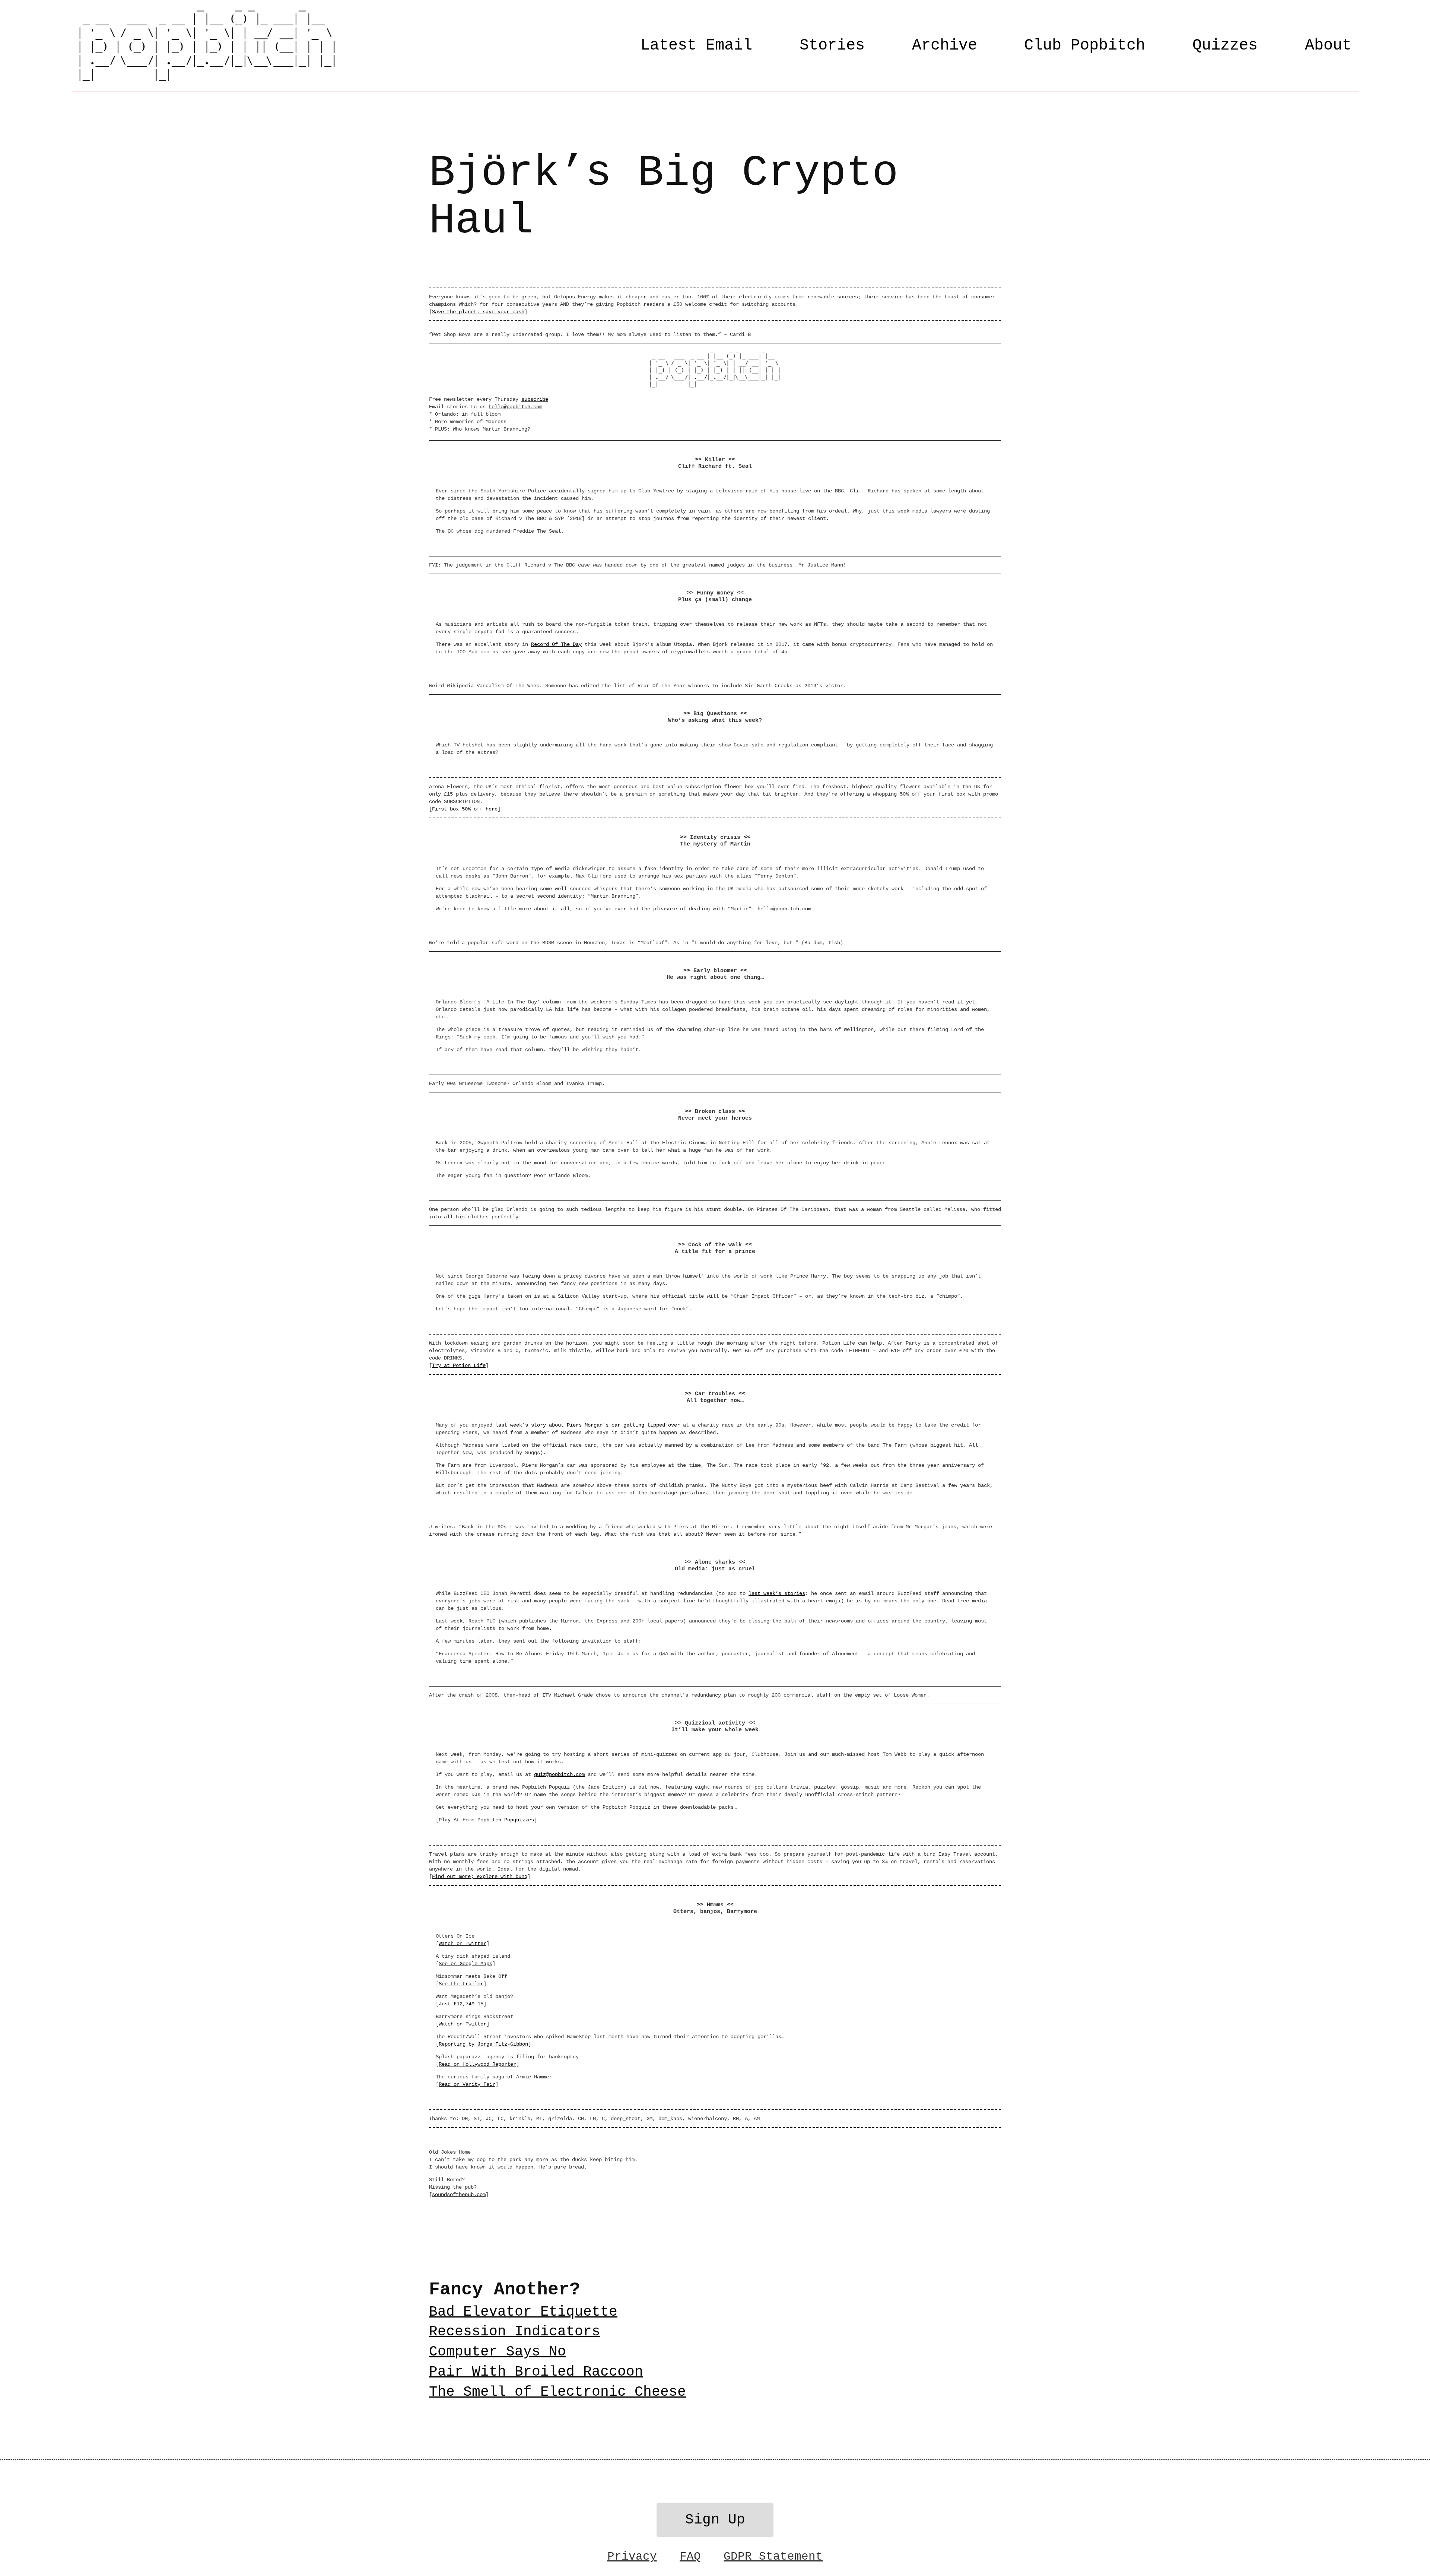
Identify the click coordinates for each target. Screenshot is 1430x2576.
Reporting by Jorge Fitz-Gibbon (483, 2044)
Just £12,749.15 (461, 2004)
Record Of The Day (556, 644)
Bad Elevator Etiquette (523, 2312)
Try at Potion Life (459, 1365)
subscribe (535, 399)
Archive (945, 45)
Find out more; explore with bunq (480, 1877)
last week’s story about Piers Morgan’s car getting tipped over (588, 1425)
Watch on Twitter (463, 1944)
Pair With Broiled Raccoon (536, 2372)
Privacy (632, 2556)
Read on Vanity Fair (467, 2084)
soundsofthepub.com (459, 2195)
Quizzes (1225, 45)
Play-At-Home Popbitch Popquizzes (486, 1820)
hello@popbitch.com (515, 407)
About (1328, 45)
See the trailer (461, 1984)
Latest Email (696, 45)
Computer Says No (498, 2352)
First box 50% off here (465, 809)
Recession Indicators (515, 2332)
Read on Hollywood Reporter (477, 2064)
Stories (832, 45)
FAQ (690, 2556)
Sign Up (715, 2520)
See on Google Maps (465, 1964)
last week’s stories (777, 1593)
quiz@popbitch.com (559, 1774)
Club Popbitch (1085, 45)
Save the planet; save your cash (478, 312)
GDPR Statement (773, 2556)
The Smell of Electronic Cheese (557, 2392)
